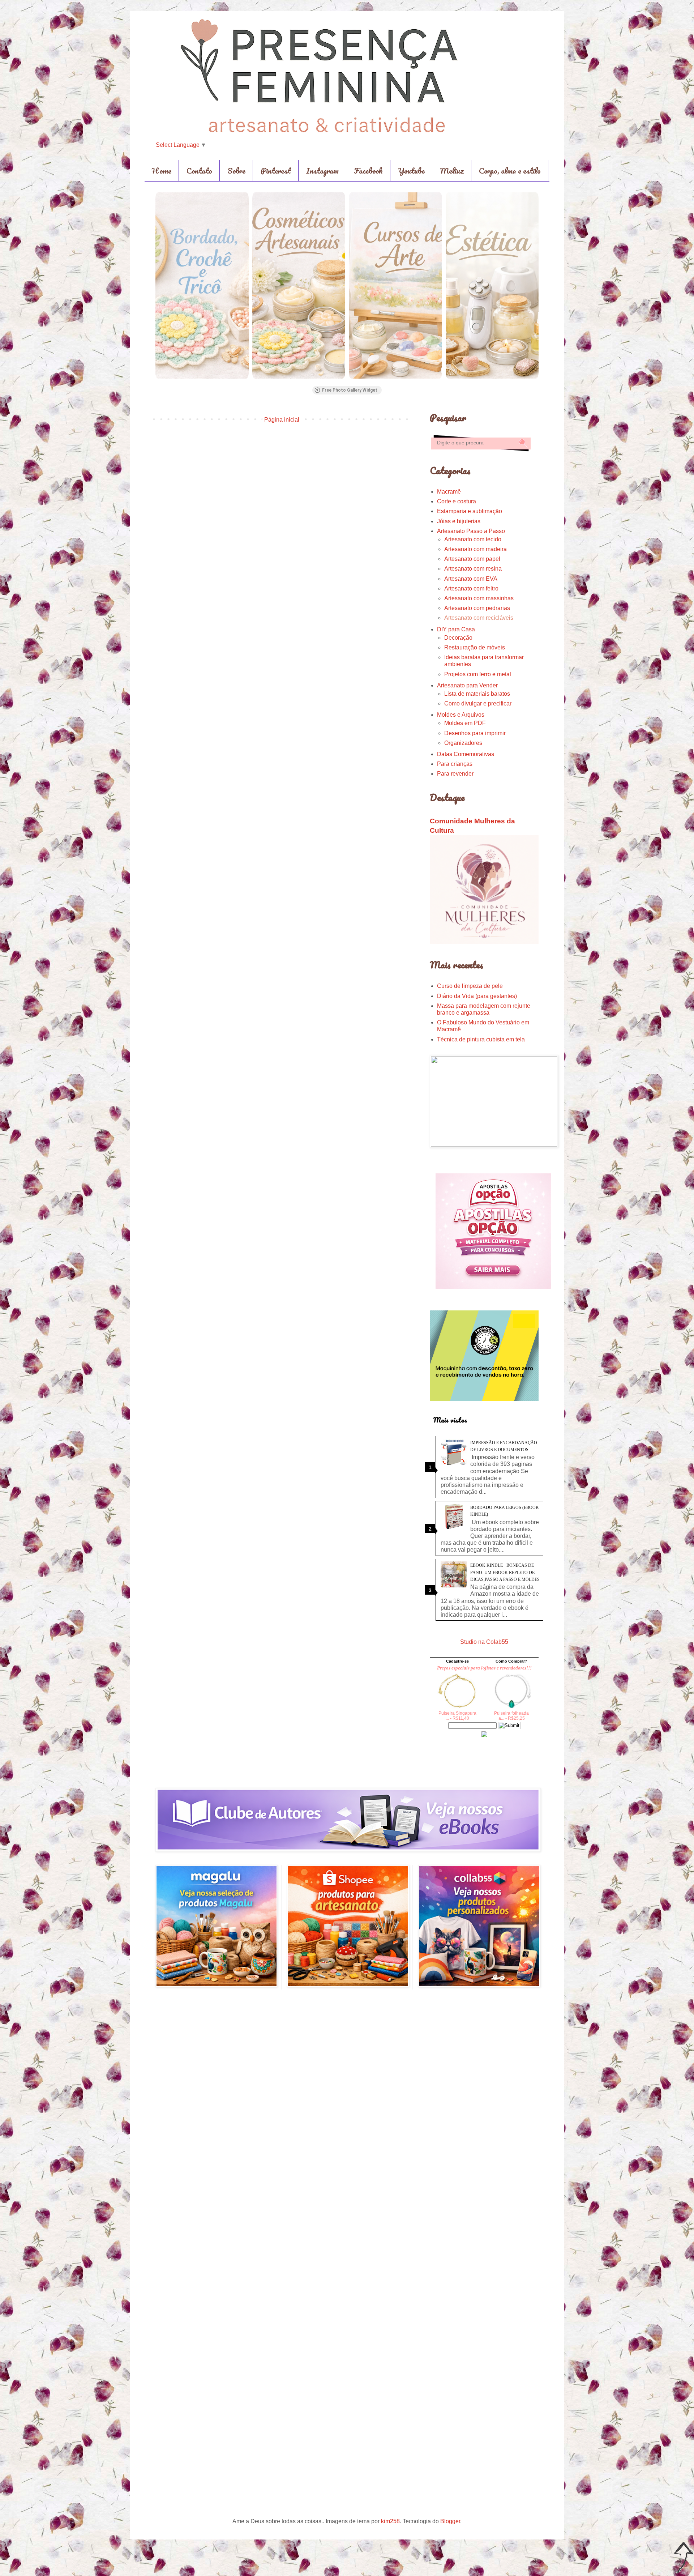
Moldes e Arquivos (461, 715)
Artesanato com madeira (475, 549)
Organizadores (463, 743)
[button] (155, 285)
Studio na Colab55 (484, 1642)
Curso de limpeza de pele (470, 986)
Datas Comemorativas (466, 754)
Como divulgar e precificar (478, 703)
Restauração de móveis (475, 647)
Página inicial (282, 420)
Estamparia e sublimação (470, 511)
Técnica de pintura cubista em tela (481, 1039)
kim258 (390, 2521)
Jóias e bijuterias (459, 521)
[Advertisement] (282, 485)
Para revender (455, 774)
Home (162, 170)
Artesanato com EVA (471, 579)
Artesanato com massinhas (479, 598)
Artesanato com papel (472, 559)
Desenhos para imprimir (475, 733)
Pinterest (276, 170)
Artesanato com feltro (471, 588)
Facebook (368, 170)
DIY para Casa (456, 629)
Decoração (458, 638)
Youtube (411, 170)
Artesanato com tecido (473, 539)
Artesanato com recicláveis (479, 618)
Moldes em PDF (465, 723)
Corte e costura (457, 501)
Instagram (322, 170)
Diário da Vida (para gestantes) (477, 996)
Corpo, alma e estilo (510, 170)
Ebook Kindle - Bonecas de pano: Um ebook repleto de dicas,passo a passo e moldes (505, 1572)
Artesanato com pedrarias (477, 608)
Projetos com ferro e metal (478, 674)
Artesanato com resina (473, 569)
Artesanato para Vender (467, 685)
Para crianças (455, 764)
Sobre (236, 170)
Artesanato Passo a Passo (471, 531)
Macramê (449, 492)
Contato (199, 170)
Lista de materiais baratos (477, 694)
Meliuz (452, 170)
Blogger (450, 2521)
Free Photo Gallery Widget (350, 390)
